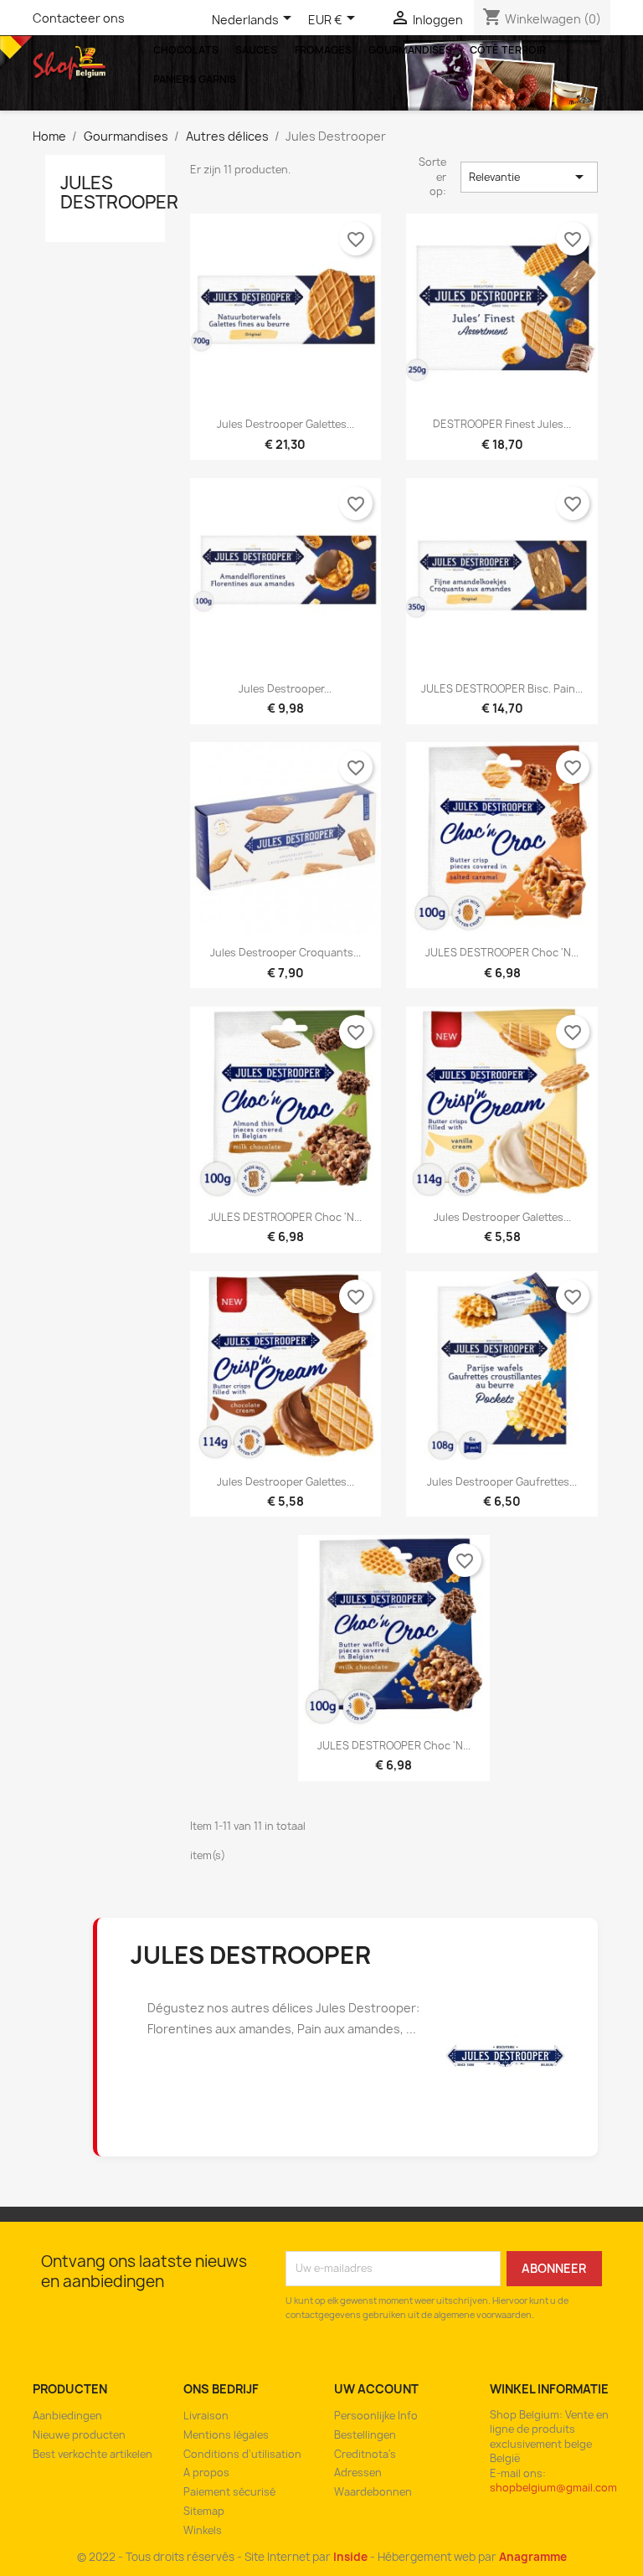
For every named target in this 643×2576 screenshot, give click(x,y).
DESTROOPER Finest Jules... (502, 424)
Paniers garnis (195, 79)
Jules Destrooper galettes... (285, 424)
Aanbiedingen (67, 2416)
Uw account (376, 2389)
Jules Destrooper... (285, 689)
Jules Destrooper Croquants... (285, 953)
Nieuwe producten (79, 2435)
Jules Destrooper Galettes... (502, 1217)
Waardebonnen (373, 2492)
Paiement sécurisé (229, 2492)
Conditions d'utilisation (242, 2454)
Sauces (256, 50)
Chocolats (186, 50)
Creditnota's (365, 2454)
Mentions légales (226, 2435)
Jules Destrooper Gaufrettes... (502, 1482)
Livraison (206, 2416)
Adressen (358, 2473)
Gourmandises (410, 50)
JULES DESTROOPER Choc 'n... (502, 953)
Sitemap (204, 2511)
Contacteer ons (79, 18)
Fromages (323, 50)
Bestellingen (365, 2435)
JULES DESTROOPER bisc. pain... (502, 689)
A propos (206, 2473)
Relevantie (530, 177)
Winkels (203, 2530)
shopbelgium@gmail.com (553, 2488)
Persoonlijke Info (376, 2416)
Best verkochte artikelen (93, 2454)
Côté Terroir (508, 50)
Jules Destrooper (119, 193)
